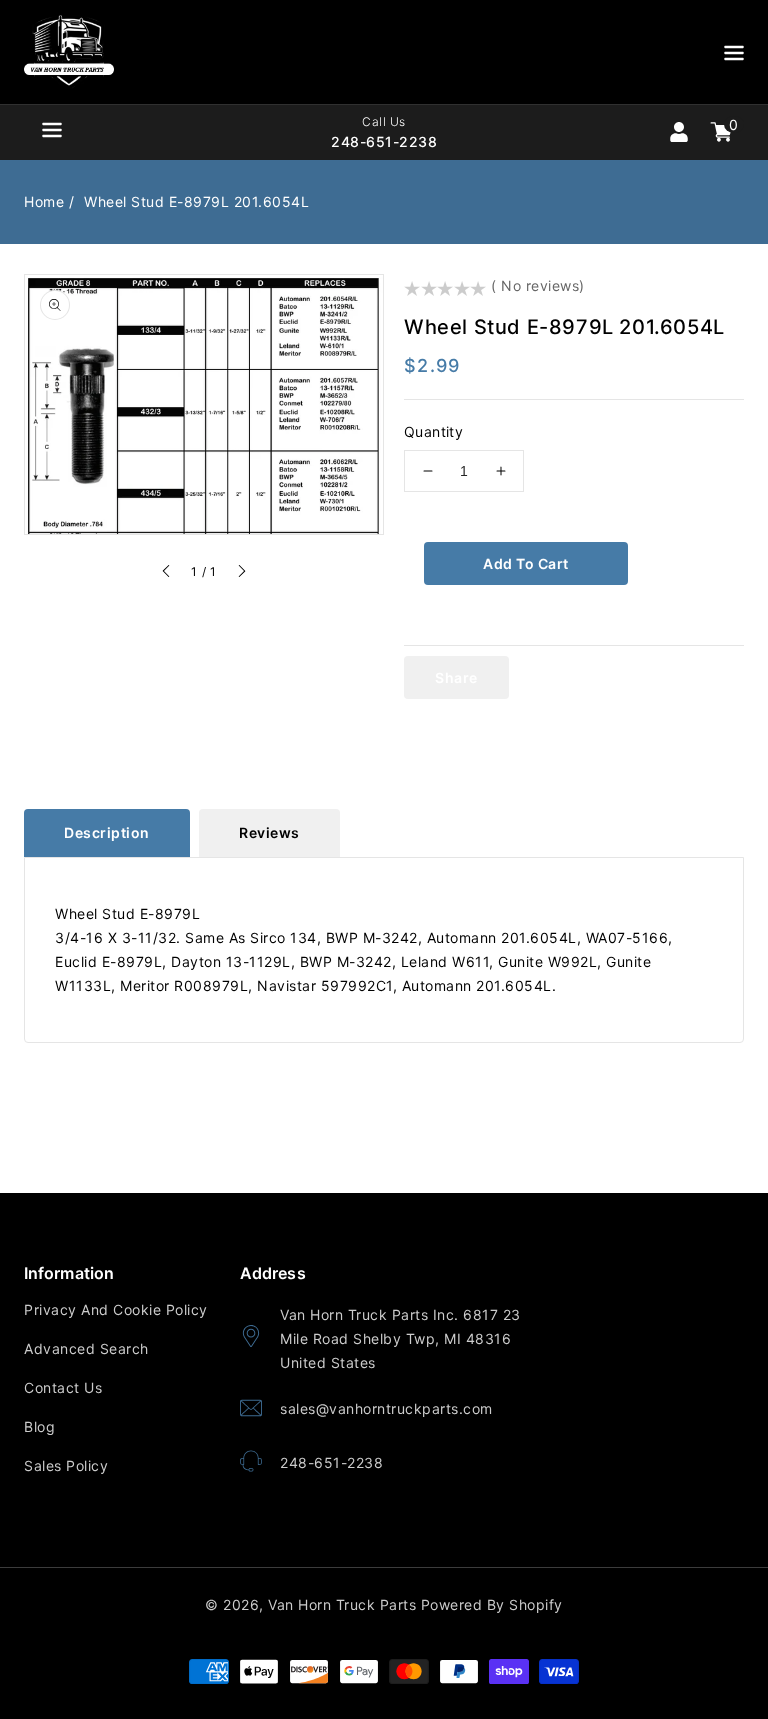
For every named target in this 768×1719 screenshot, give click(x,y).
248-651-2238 (331, 1462)
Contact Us (63, 1387)
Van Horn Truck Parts (342, 1604)
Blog (39, 1426)
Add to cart (526, 563)
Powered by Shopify (492, 1604)
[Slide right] (241, 574)
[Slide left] (167, 574)
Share (456, 677)
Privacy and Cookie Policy (116, 1309)
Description (107, 832)
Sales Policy (66, 1465)
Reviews (269, 832)
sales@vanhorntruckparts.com (386, 1408)
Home (44, 201)
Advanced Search (86, 1348)
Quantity (433, 431)
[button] (734, 56)
